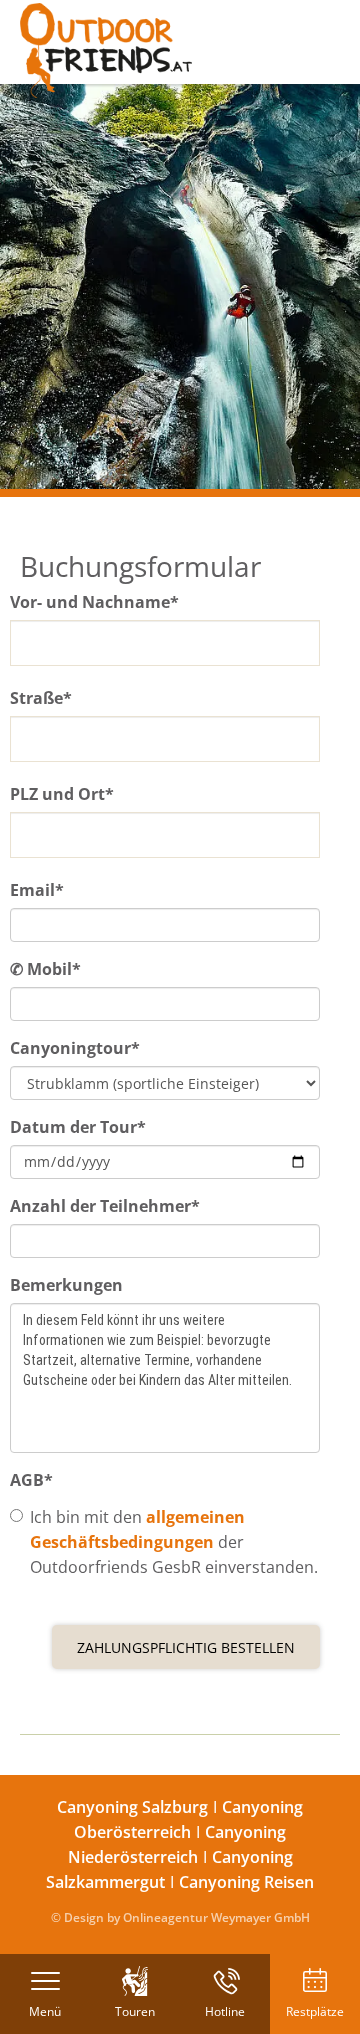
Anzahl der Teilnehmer (105, 1206)
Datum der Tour (78, 1127)
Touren (135, 2011)
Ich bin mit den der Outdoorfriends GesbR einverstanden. (174, 1542)
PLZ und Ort (62, 794)
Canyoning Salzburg (132, 1807)
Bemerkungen (66, 1285)
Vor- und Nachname (94, 602)
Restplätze (315, 2011)
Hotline (225, 2011)
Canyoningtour (75, 1048)
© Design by (85, 1917)
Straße (41, 698)
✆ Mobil (45, 969)
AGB (31, 1480)
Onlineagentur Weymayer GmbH (216, 1917)
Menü (45, 2011)
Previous (30, 287)
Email (37, 890)
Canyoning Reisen (246, 1882)
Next (330, 287)
